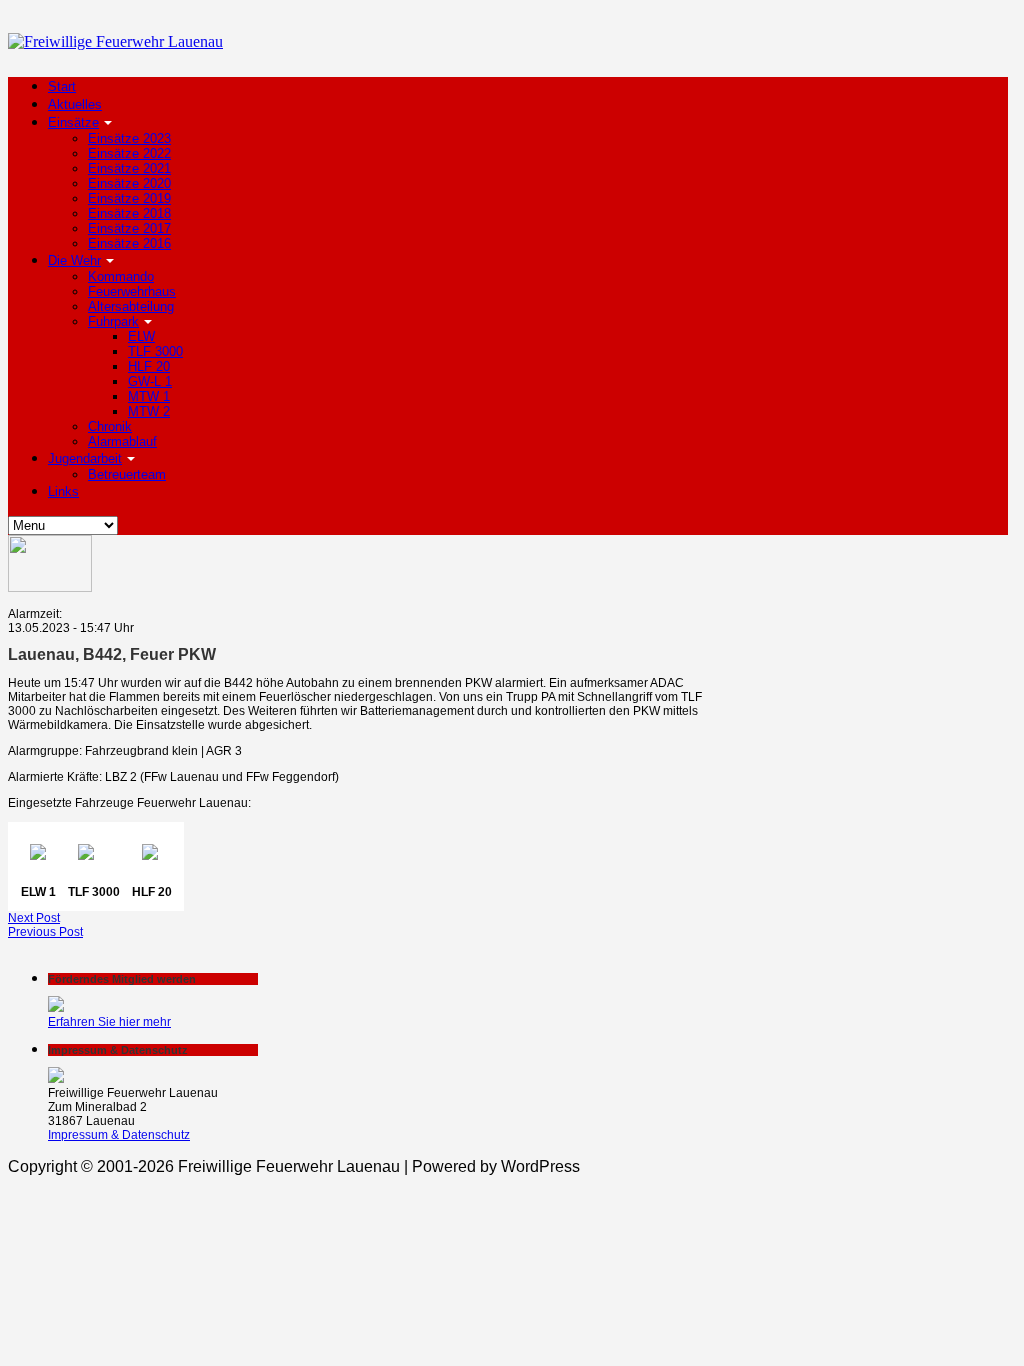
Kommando (121, 276)
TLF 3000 (155, 351)
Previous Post (45, 932)
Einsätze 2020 (129, 183)
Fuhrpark (113, 321)
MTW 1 (149, 396)
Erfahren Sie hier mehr (109, 1022)
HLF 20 (149, 366)
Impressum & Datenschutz (119, 1135)
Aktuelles (75, 104)
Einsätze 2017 (129, 228)
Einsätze (73, 122)
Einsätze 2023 (129, 138)
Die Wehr (74, 260)
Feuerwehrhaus (132, 291)
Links (63, 491)
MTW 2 (149, 411)
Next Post (34, 918)
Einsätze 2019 (129, 198)
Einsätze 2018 (129, 213)
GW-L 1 (150, 381)
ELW (141, 336)
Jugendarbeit (85, 458)
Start (62, 86)
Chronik (110, 426)
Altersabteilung (131, 306)
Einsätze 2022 (129, 153)
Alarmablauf (122, 441)
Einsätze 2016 (129, 243)
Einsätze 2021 (129, 168)
